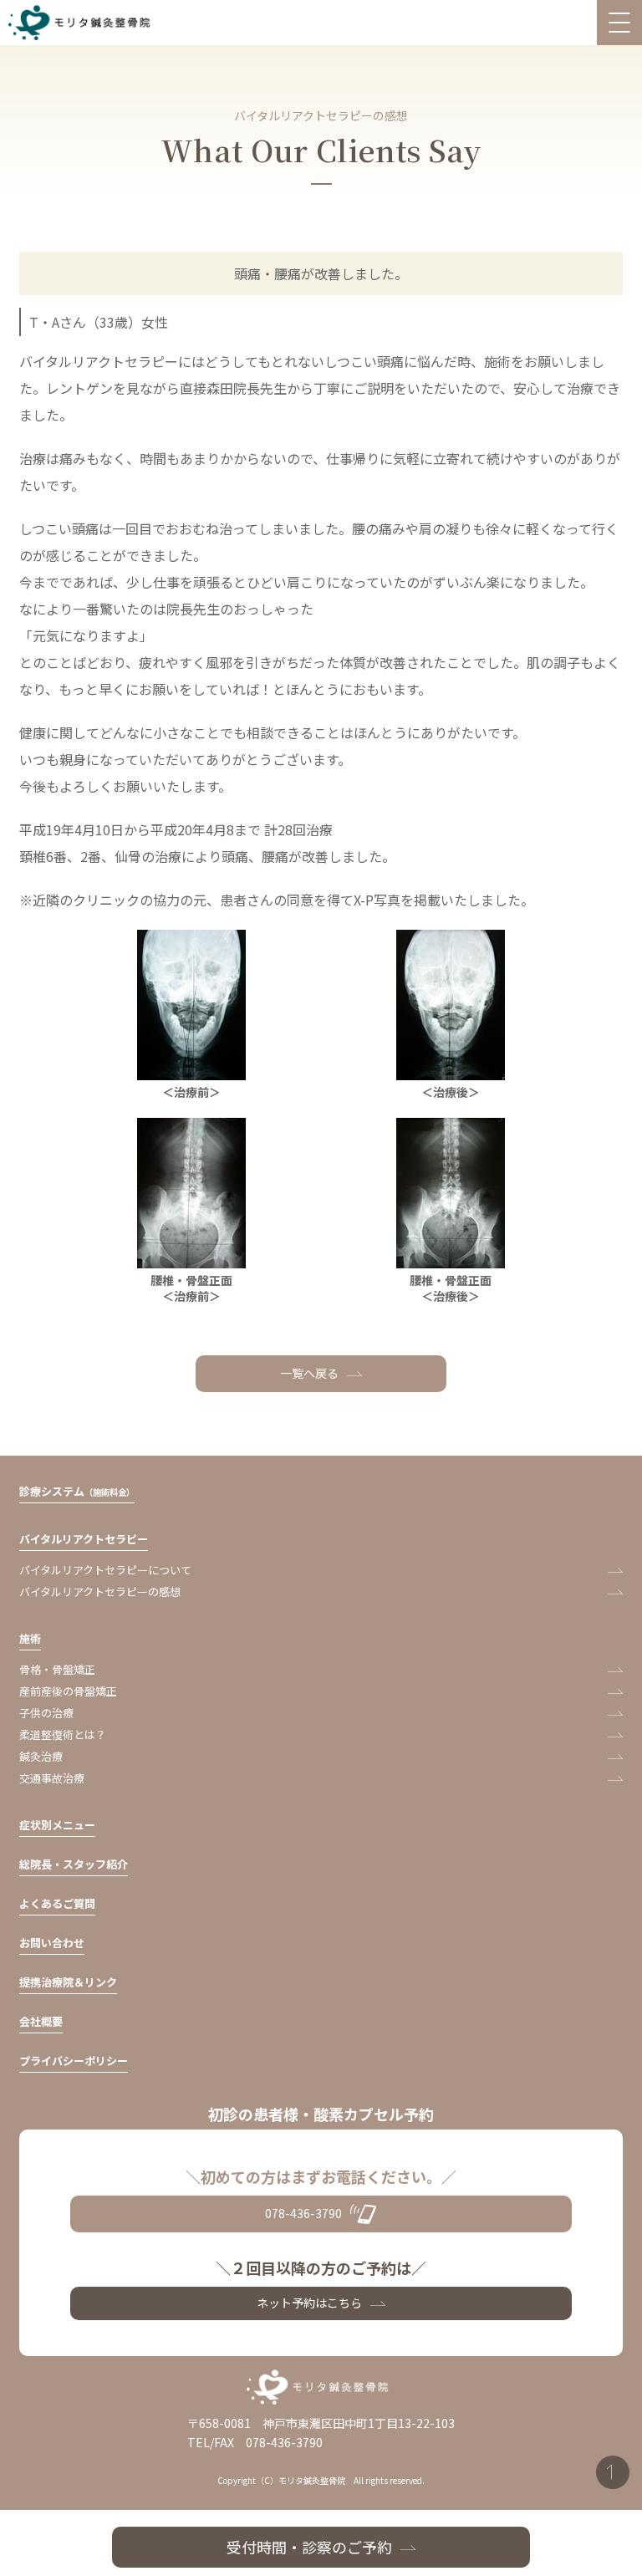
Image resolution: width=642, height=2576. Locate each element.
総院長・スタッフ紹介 (74, 1864)
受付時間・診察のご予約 (309, 2547)
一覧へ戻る (309, 1373)
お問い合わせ (52, 1943)
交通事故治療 (52, 1778)
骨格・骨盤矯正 (57, 1669)
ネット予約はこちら (309, 2303)
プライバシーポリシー (74, 2061)
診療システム (77, 1491)
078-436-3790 (303, 2213)
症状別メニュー (57, 1825)
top (613, 2472)
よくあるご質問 (57, 1903)
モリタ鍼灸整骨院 (83, 23)
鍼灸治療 (41, 1756)
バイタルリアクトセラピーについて (105, 1570)
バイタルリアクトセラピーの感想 (100, 1592)
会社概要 (41, 2021)
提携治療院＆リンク (68, 1982)
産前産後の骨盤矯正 (68, 1691)
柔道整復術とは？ (63, 1734)
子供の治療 (46, 1713)
